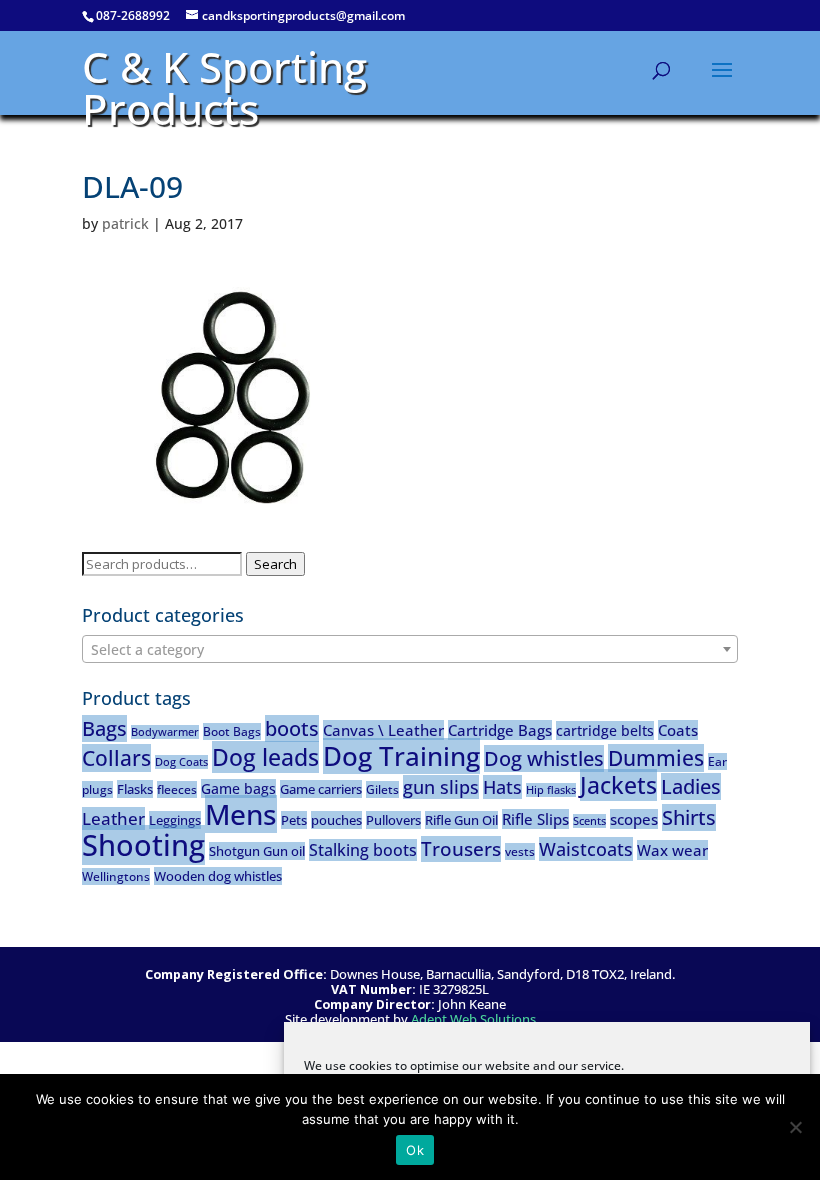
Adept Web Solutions (473, 1019)
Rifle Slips (535, 819)
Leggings (175, 820)
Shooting (143, 845)
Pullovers (393, 820)
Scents (589, 821)
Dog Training (401, 756)
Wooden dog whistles (218, 876)
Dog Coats (181, 762)
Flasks (135, 789)
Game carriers (321, 789)
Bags (104, 728)
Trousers (461, 849)
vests (520, 851)
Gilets (382, 789)
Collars (116, 758)
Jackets (618, 785)
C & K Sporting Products (224, 87)
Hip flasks (551, 790)
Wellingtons (116, 876)
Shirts (689, 817)
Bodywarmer (165, 732)
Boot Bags (232, 731)
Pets (294, 820)
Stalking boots (363, 850)
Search (275, 564)
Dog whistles (544, 758)
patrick (125, 223)
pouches (336, 820)
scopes (634, 819)
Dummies (656, 758)
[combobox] (410, 649)
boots (292, 728)
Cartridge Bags (500, 730)
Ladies (691, 786)
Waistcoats (586, 849)
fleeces (177, 789)
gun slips (441, 787)
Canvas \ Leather (383, 730)
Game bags (238, 788)
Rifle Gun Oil (461, 820)
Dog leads (265, 757)
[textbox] (410, 650)
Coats (678, 730)
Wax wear (672, 850)
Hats (502, 787)
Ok (415, 1150)
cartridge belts (605, 730)
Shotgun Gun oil (257, 851)
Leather (113, 818)
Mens (241, 814)
